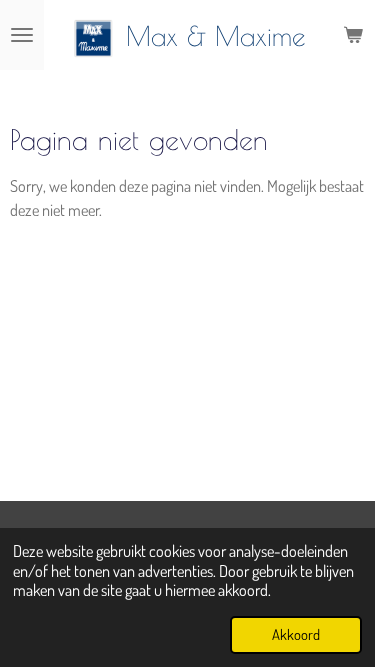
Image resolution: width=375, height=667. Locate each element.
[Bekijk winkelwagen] (353, 35)
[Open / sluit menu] (22, 35)
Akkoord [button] (296, 634)
